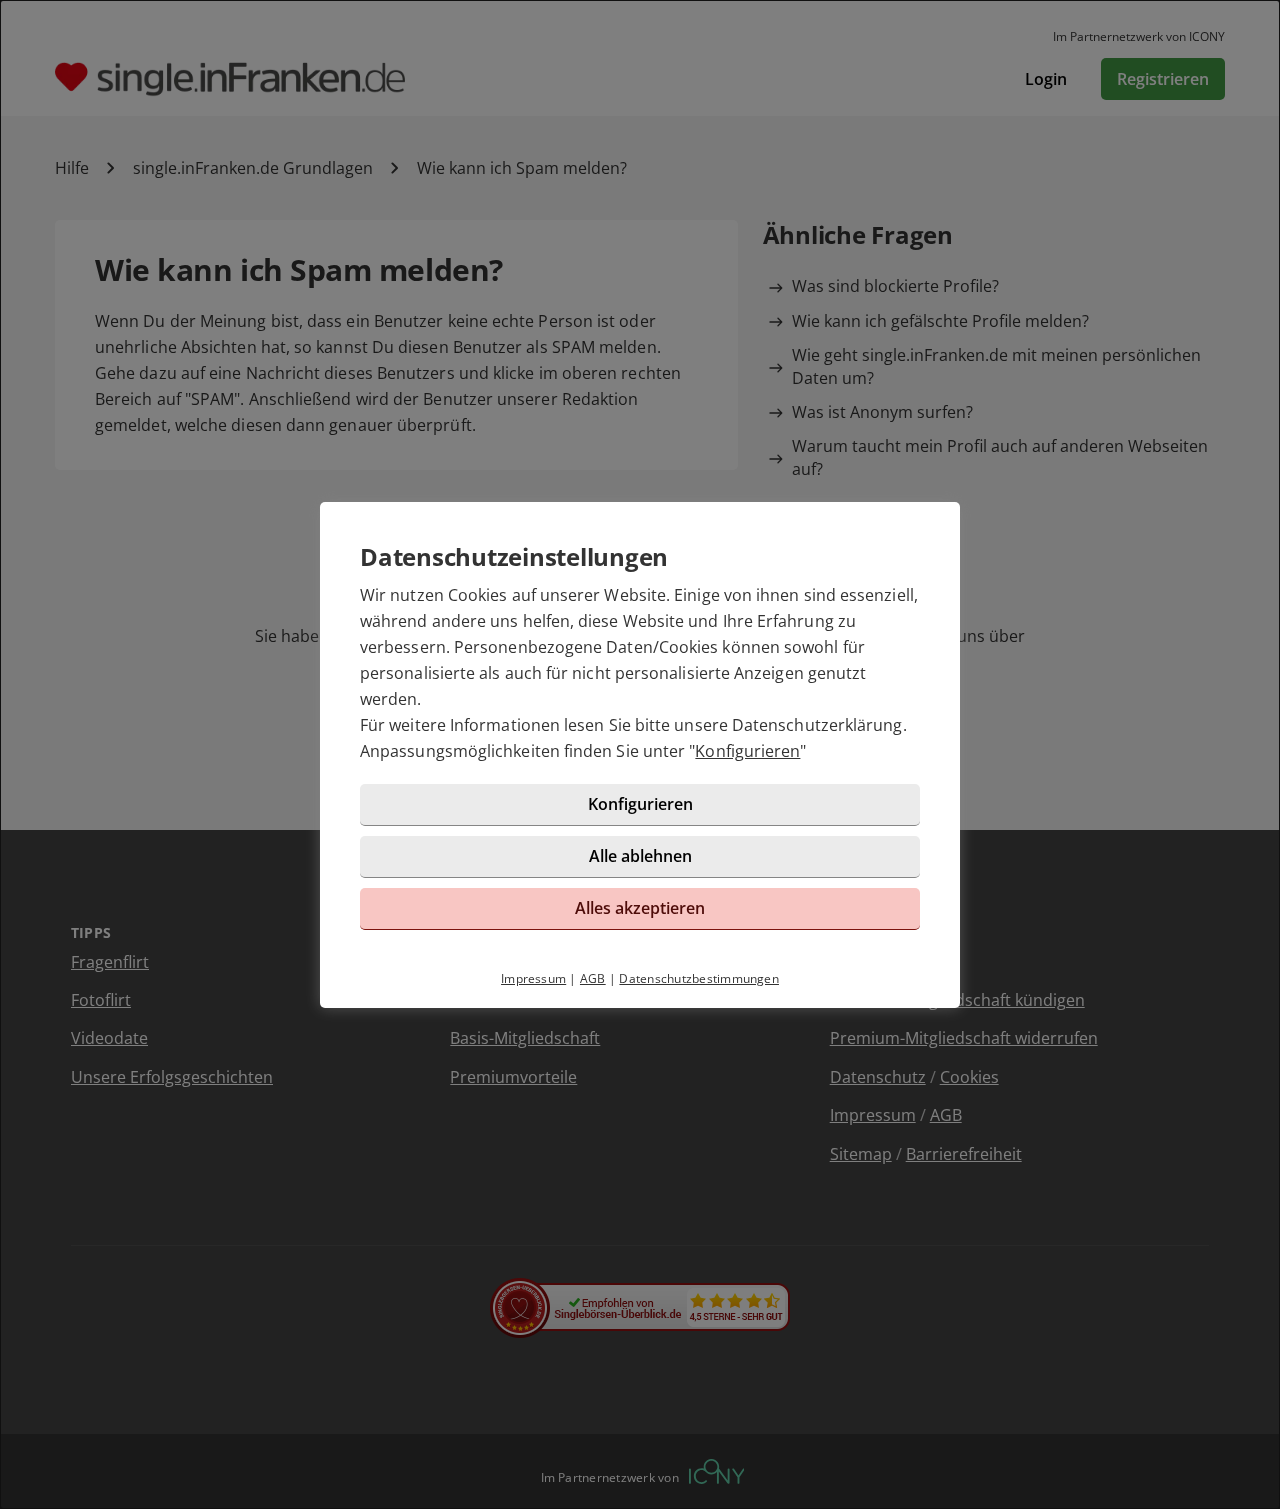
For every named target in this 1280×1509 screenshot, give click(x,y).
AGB (593, 978)
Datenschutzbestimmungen (699, 978)
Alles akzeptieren (640, 908)
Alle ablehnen (640, 856)
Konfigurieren (747, 751)
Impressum (533, 978)
